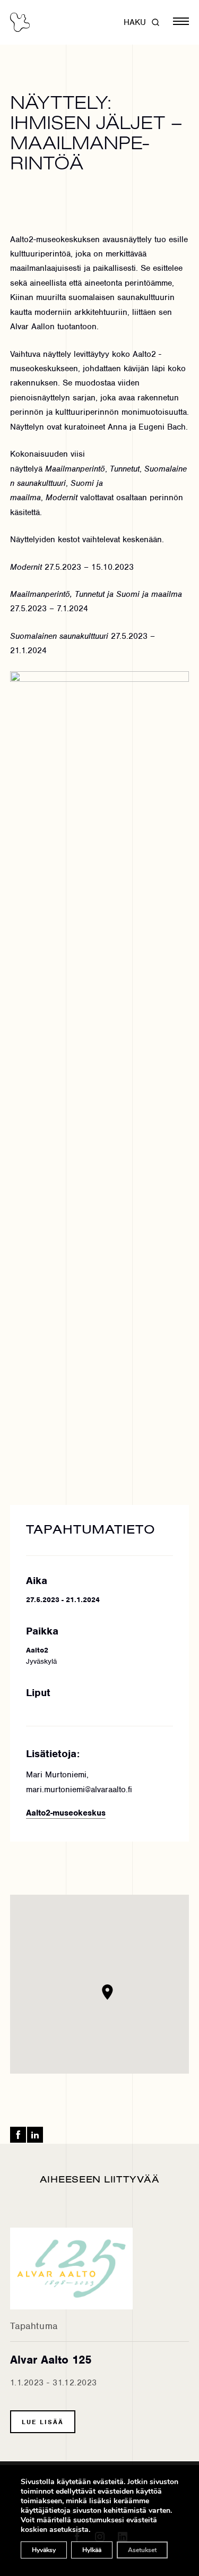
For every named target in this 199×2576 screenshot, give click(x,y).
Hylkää (92, 2550)
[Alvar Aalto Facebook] (18, 2135)
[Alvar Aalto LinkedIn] (35, 2135)
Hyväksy (44, 2550)
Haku (135, 22)
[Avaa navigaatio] (181, 22)
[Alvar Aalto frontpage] (20, 22)
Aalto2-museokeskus (66, 1813)
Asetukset (142, 2550)
